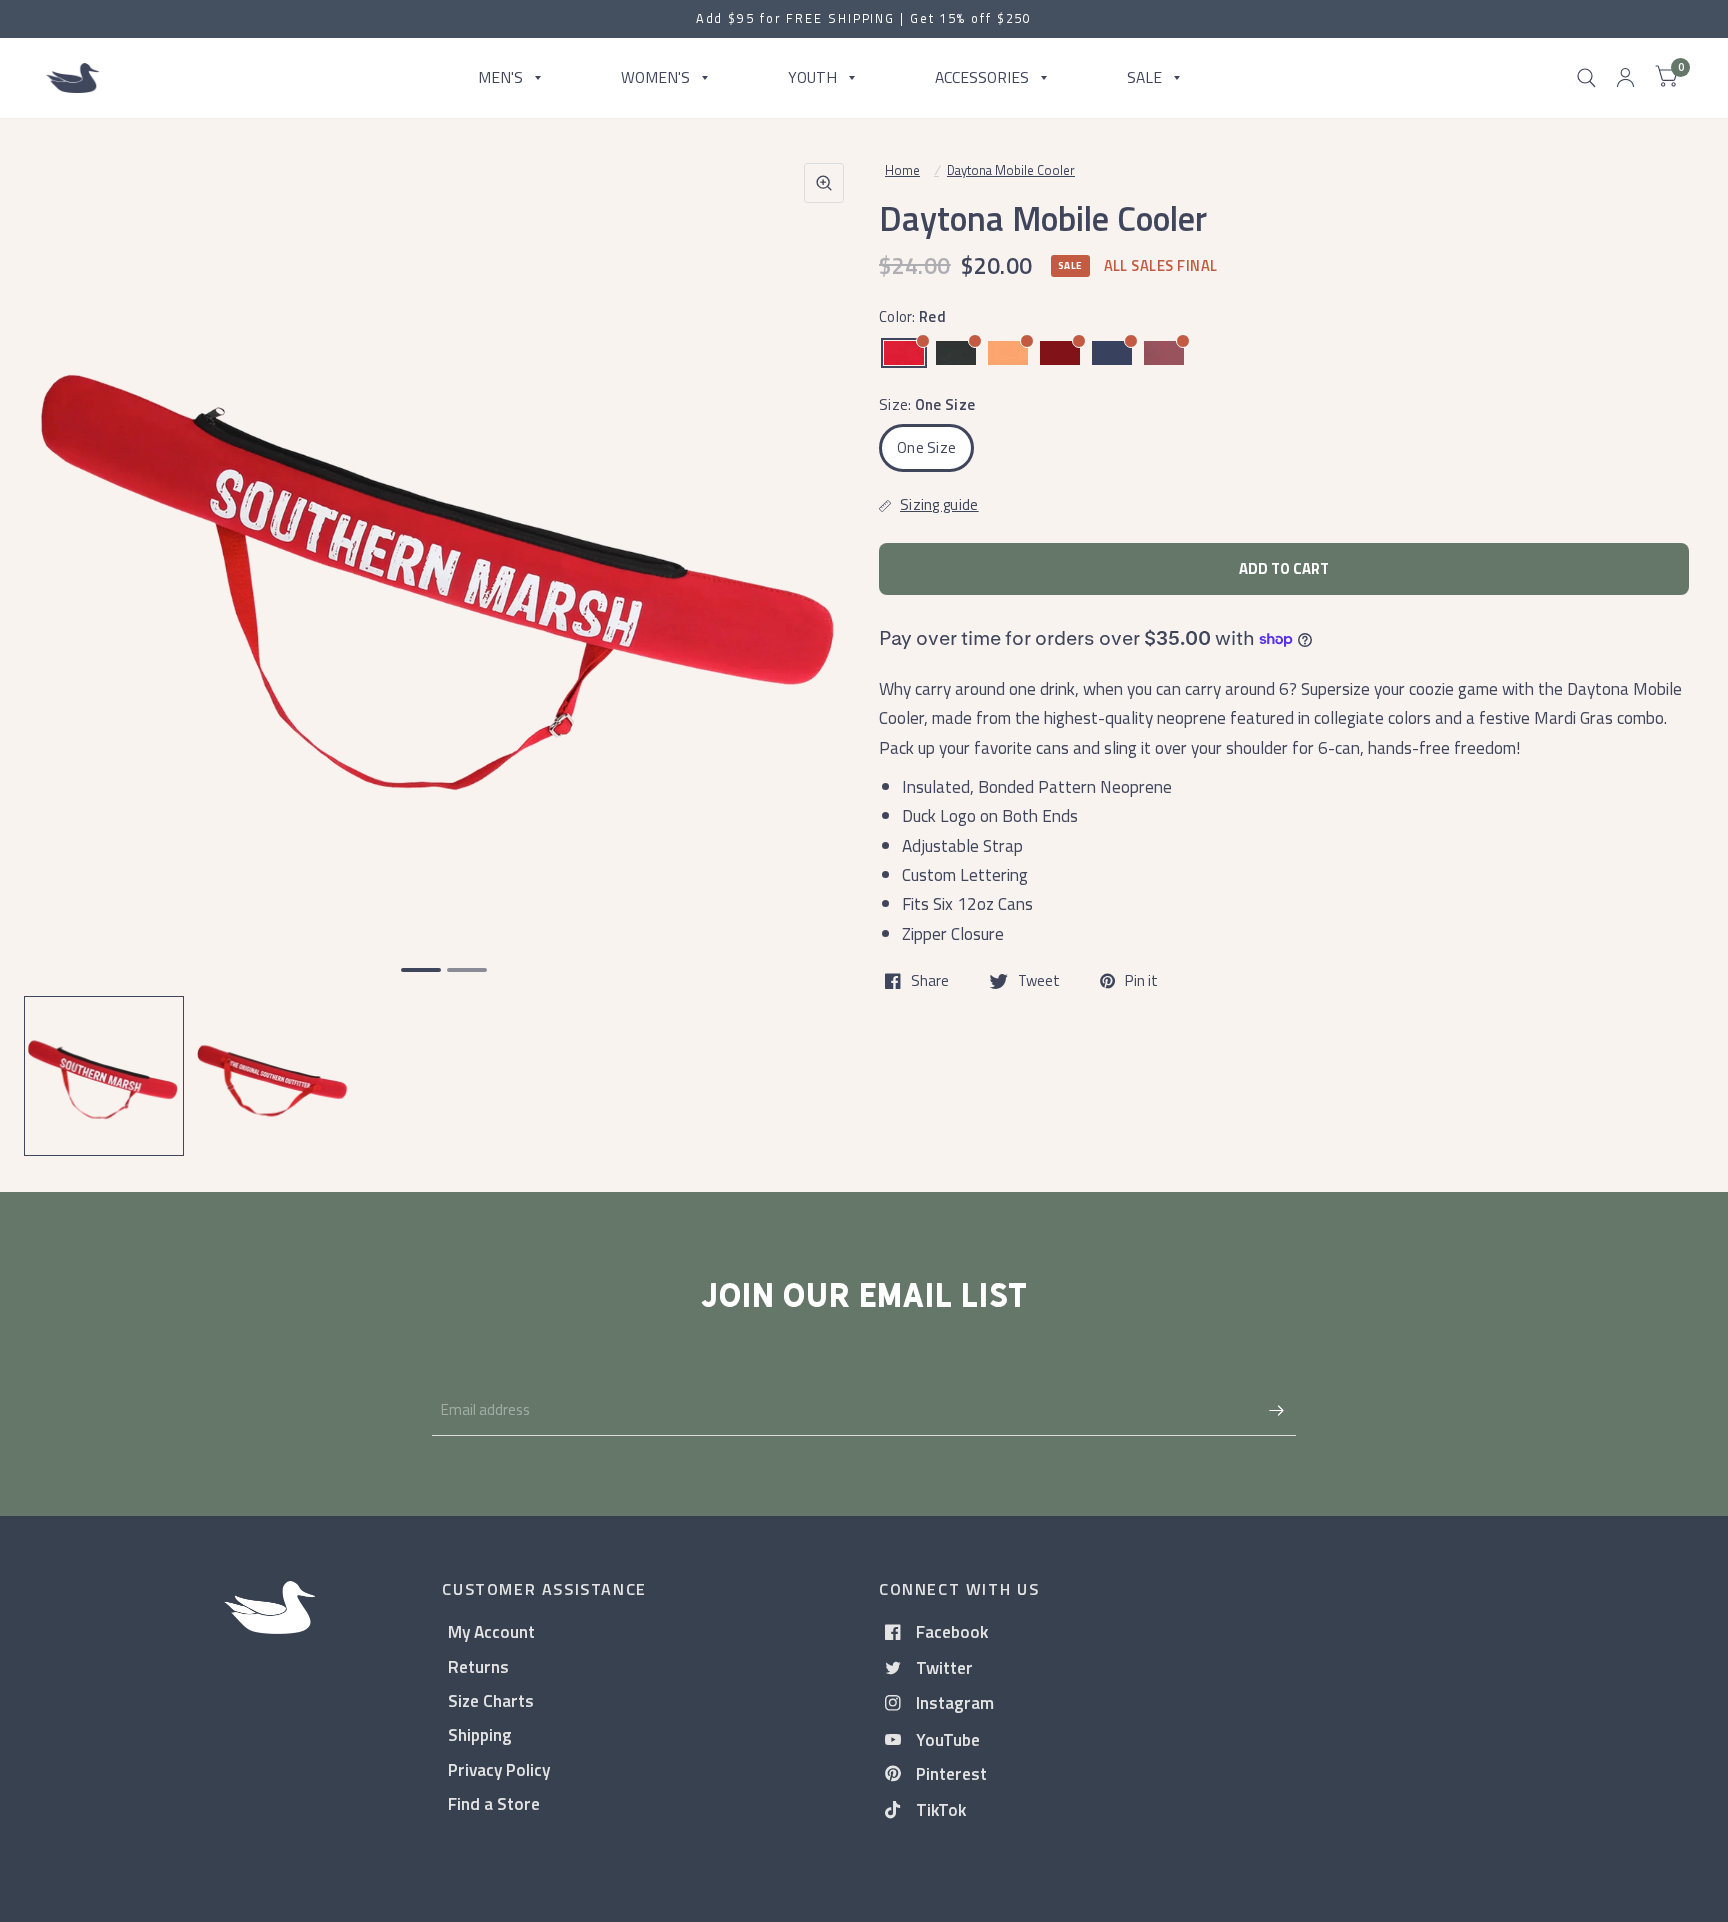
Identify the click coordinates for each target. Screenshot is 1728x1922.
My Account (491, 1631)
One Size (926, 447)
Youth (812, 77)
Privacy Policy (499, 1769)
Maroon (1060, 353)
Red (904, 353)
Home (902, 170)
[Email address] (1276, 1410)
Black (956, 353)
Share (930, 981)
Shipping (480, 1734)
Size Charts (491, 1700)
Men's (500, 77)
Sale (1144, 77)
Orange (1008, 353)
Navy (1112, 353)
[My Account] (1625, 78)
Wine (1164, 353)
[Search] (1586, 78)
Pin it (1141, 981)
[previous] (65, 640)
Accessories (982, 77)
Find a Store (494, 1803)
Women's (655, 77)
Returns (478, 1666)
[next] (823, 640)
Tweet (1039, 981)
